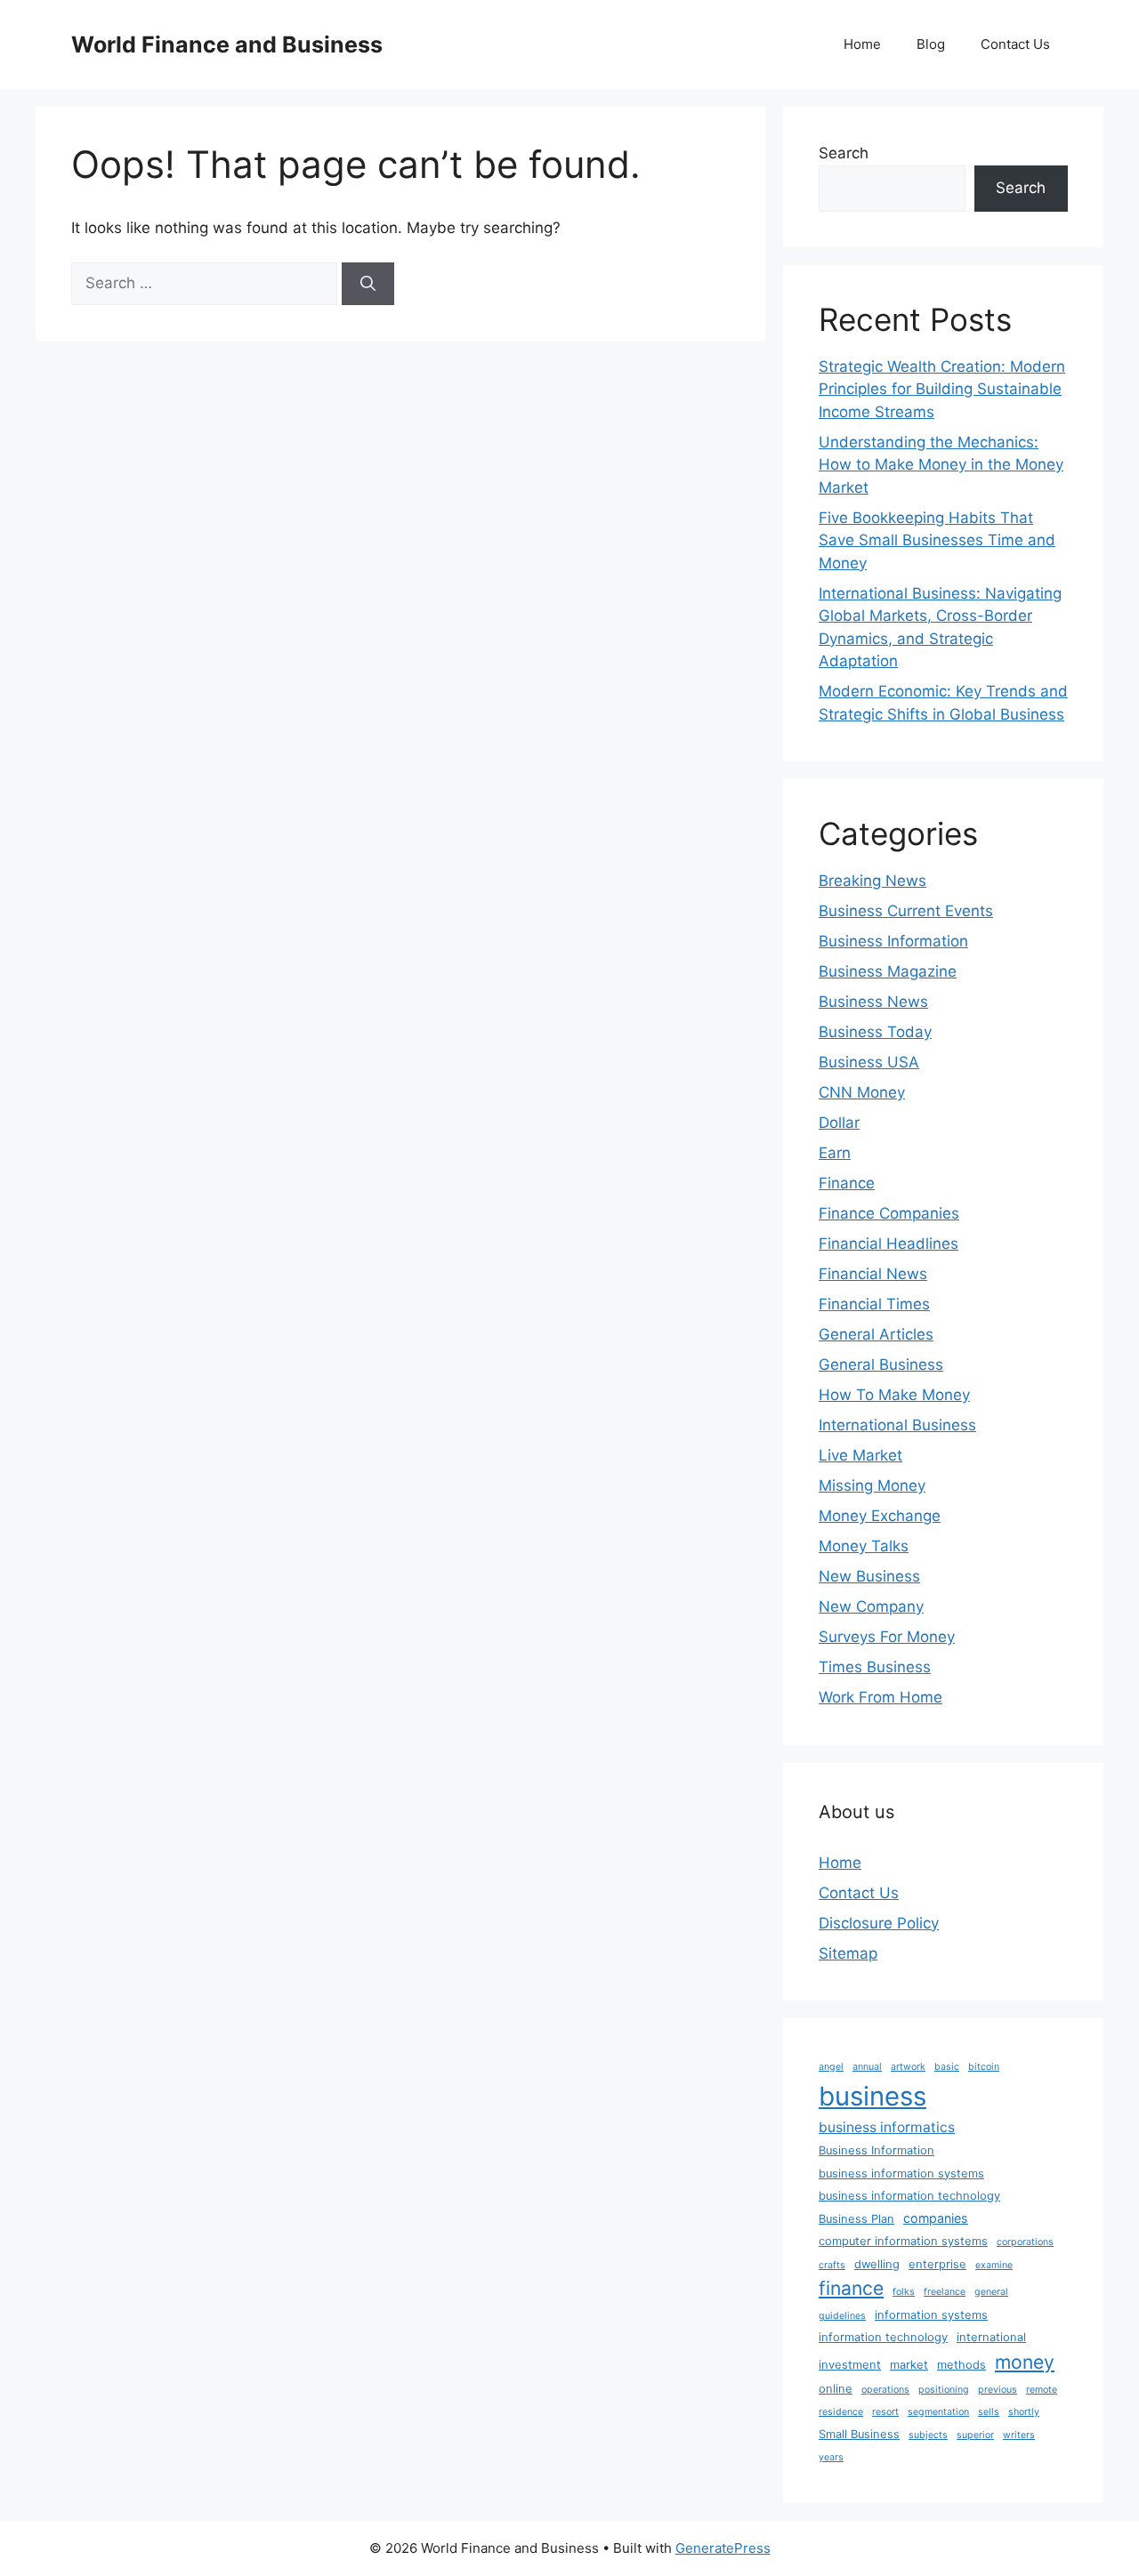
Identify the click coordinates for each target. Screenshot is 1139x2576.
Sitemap (848, 1953)
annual (867, 2067)
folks (904, 2292)
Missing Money (872, 1485)
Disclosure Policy (879, 1923)
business (872, 2096)
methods (961, 2365)
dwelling (877, 2264)
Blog (931, 44)
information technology (883, 2337)
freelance (945, 2292)
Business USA (869, 1062)
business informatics (887, 2127)
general (991, 2292)
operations (885, 2390)
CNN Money (862, 1092)
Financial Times (874, 1304)
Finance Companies (889, 1213)
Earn (835, 1153)
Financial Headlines (889, 1244)
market (909, 2365)
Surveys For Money (887, 1637)
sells (989, 2412)
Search (844, 153)
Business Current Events (906, 911)
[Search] (368, 284)
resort (885, 2412)
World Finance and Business (227, 44)
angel (831, 2067)
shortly (1024, 2412)
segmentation (938, 2412)
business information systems (901, 2173)
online (836, 2389)
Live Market (860, 1455)
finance (851, 2288)
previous (998, 2390)
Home (862, 44)
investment (850, 2365)
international (991, 2337)
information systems (931, 2315)
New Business (869, 1576)
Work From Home (881, 1697)
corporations (1025, 2242)
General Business (881, 1364)
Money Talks (864, 1546)
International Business (897, 1425)
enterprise (937, 2264)
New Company (871, 1606)
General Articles (876, 1334)
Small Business (859, 2434)
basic (947, 2067)
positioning (944, 2390)
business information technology (909, 2196)
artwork (908, 2067)
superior (975, 2435)
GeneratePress (723, 2548)
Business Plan (856, 2219)
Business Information (893, 941)
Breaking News (872, 881)
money (1025, 2362)
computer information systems (903, 2241)
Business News (873, 1002)
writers (1019, 2435)
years (831, 2457)
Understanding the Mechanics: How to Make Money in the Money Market (941, 465)
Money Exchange (880, 1516)
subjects (928, 2435)
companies (936, 2218)
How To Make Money (894, 1395)
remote (1042, 2390)
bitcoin (984, 2067)
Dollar (839, 1123)
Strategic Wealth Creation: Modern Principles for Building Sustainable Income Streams (942, 389)
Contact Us (1015, 44)
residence (841, 2412)
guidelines (842, 2316)
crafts (832, 2265)
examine (994, 2265)
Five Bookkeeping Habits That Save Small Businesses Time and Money (937, 540)
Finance (847, 1183)
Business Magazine (888, 971)
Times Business (875, 1667)
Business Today (875, 1032)
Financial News (873, 1274)
